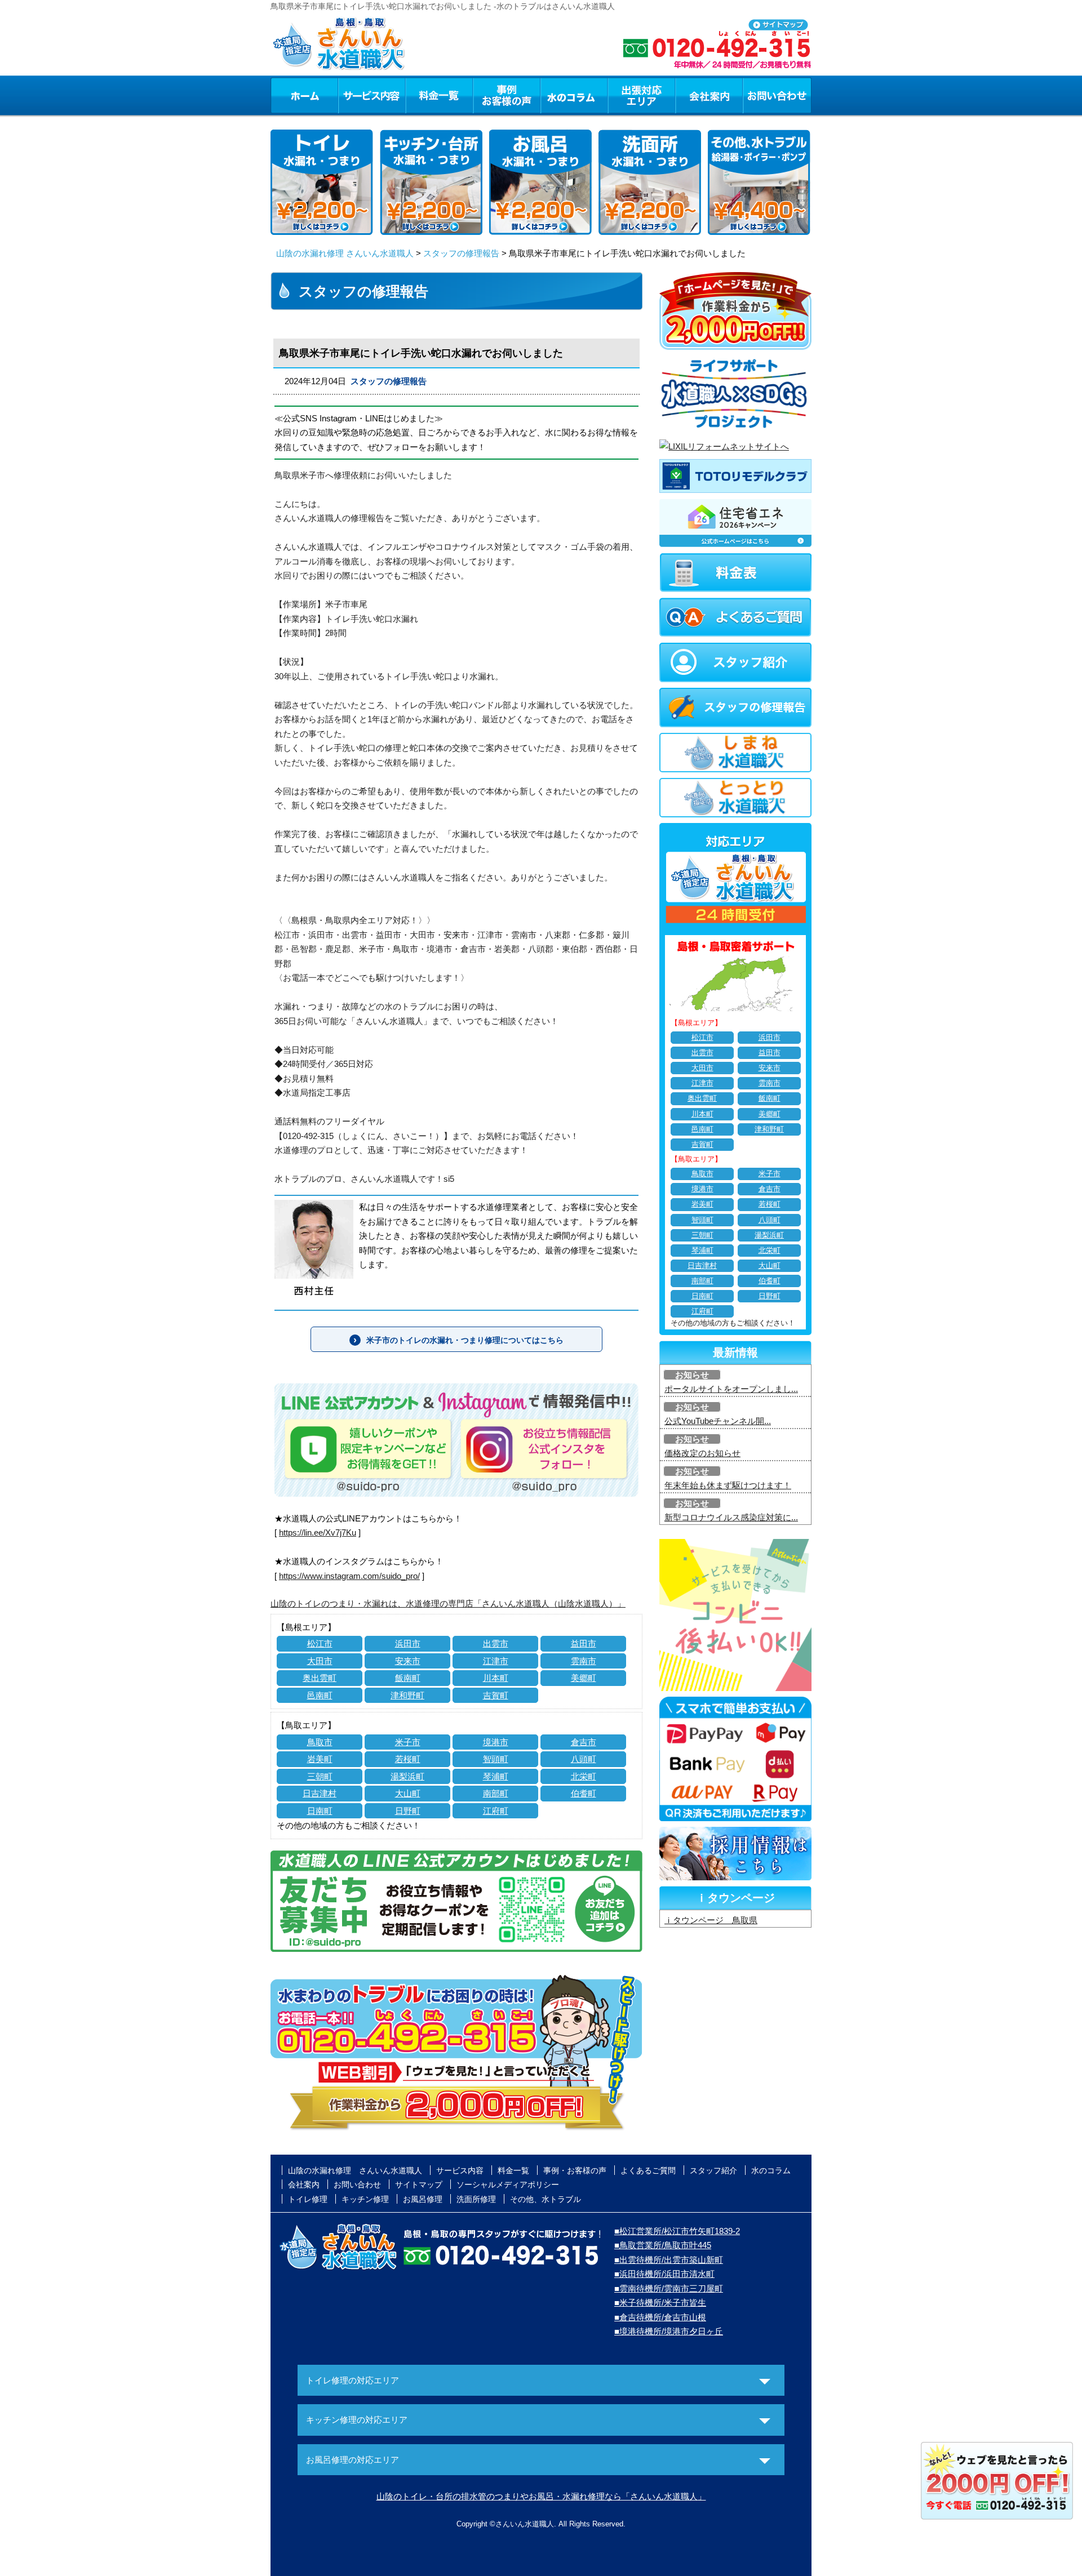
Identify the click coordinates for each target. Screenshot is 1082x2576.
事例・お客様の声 (507, 95)
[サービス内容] (351, 95)
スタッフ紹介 (713, 2170)
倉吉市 (584, 1742)
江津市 (496, 1661)
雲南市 (584, 1661)
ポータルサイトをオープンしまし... (731, 1389)
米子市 (408, 1742)
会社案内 (709, 95)
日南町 (320, 1811)
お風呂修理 (423, 2199)
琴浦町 (496, 1776)
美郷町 (584, 1678)
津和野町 (407, 1695)
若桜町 (408, 1759)
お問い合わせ (777, 95)
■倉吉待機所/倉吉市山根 (660, 2317)
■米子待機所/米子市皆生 (660, 2303)
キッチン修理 (365, 2199)
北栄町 (584, 1776)
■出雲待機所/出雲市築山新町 (669, 2260)
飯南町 (408, 1678)
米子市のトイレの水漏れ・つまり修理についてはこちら (465, 1340)
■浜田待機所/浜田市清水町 (664, 2274)
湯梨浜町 (407, 1776)
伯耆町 (584, 1793)
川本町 (496, 1678)
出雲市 (496, 1643)
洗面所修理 (476, 2199)
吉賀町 (496, 1695)
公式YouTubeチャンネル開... (718, 1421)
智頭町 (496, 1759)
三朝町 (320, 1776)
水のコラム (574, 95)
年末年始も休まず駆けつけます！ (728, 1485)
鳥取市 (320, 1742)
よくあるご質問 (648, 2170)
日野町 (408, 1811)
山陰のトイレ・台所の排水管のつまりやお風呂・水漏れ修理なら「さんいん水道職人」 (541, 2496)
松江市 (320, 1643)
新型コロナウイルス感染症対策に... (731, 1517)
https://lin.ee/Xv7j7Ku (318, 1532)
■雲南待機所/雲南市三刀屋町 (669, 2288)
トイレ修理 (308, 2199)
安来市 (408, 1661)
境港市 (496, 1742)
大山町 (408, 1793)
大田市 (320, 1661)
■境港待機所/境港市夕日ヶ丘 (669, 2331)
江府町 (496, 1811)
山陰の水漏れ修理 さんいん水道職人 (345, 253)
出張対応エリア (642, 95)
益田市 (584, 1643)
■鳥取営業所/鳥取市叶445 (663, 2245)
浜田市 (408, 1643)
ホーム (304, 95)
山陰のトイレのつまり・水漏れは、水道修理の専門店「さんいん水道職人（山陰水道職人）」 (448, 1603)
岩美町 (320, 1759)
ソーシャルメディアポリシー (508, 2185)
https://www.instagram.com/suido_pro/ (349, 1576)
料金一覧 (439, 95)
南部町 (496, 1793)
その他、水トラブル (546, 2199)
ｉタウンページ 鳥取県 (711, 1920)
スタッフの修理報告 (461, 253)
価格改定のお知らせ (702, 1453)
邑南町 (320, 1695)
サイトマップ (419, 2185)
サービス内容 (371, 95)
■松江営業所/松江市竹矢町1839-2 (677, 2231)
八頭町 (584, 1759)
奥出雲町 (320, 1678)
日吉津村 (320, 1793)
